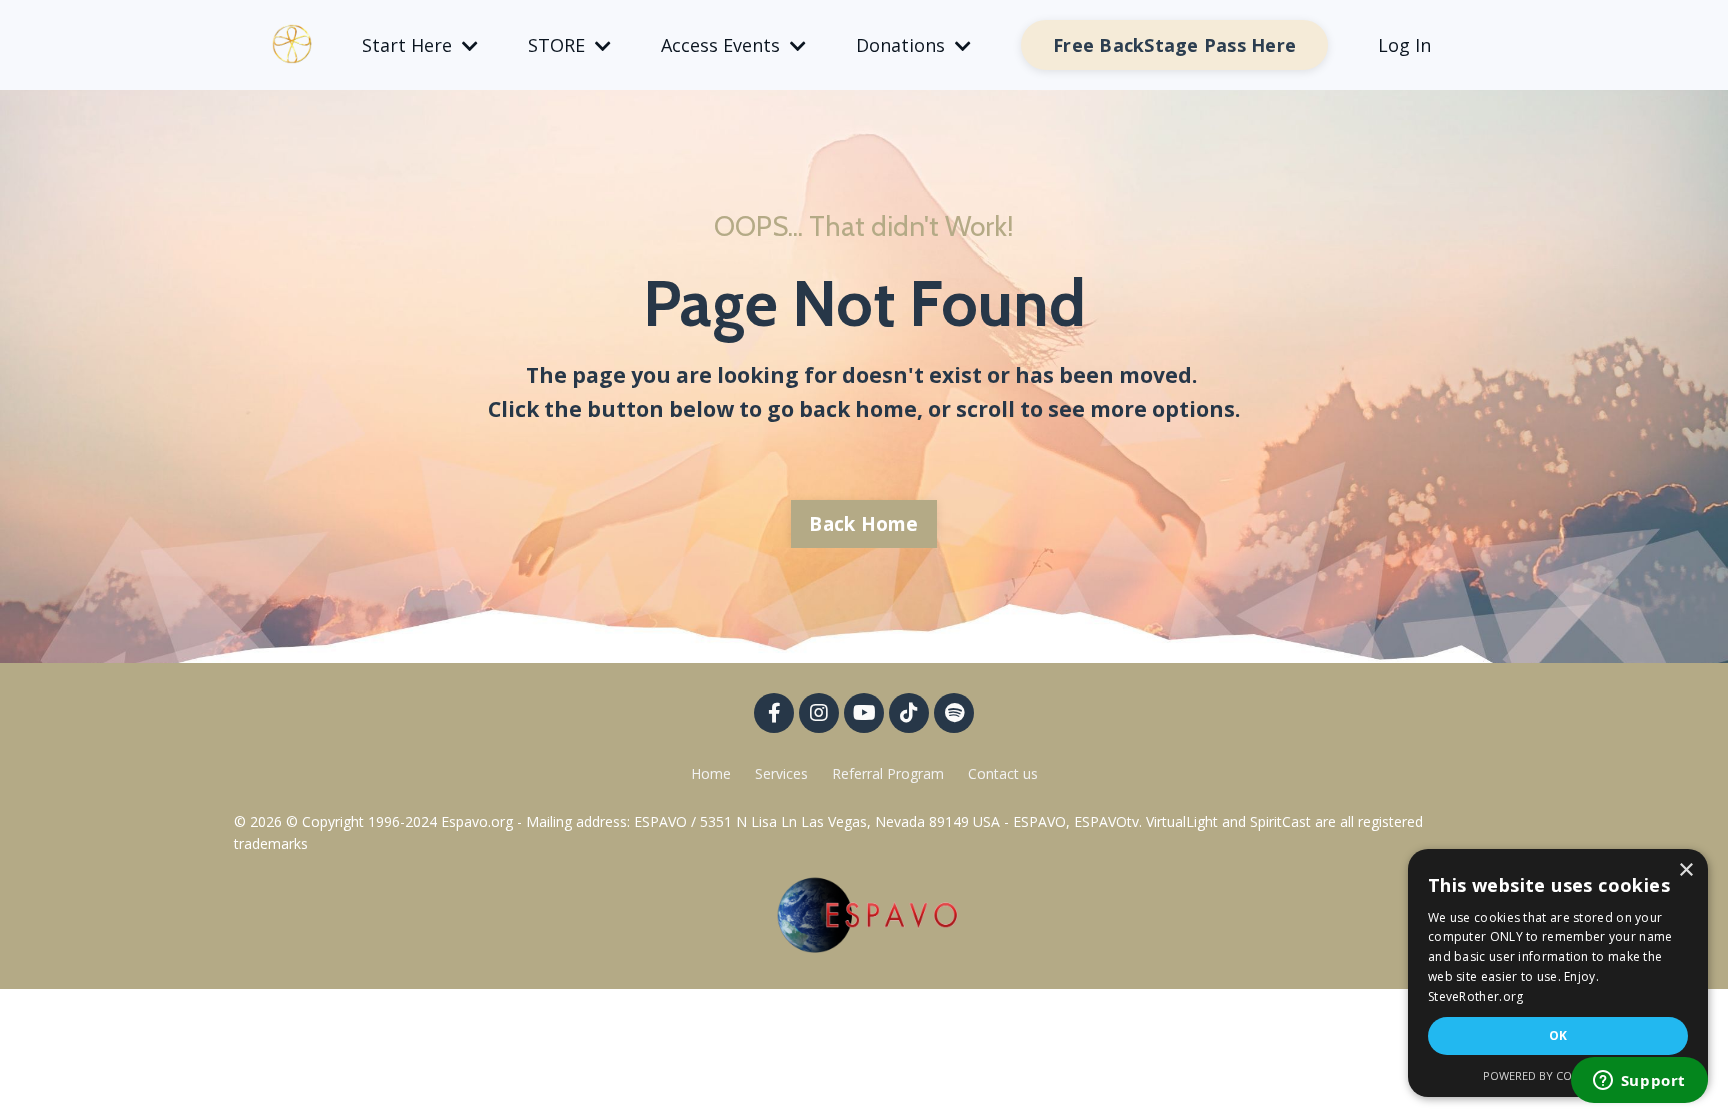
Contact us (1003, 773)
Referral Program (890, 773)
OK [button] (1558, 1035)
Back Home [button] (863, 524)
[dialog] (1558, 973)
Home (711, 773)
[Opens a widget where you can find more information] (1639, 1082)
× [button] (1685, 870)
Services (781, 773)
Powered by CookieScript (1558, 1075)
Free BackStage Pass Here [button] (1174, 45)
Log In (1404, 45)
